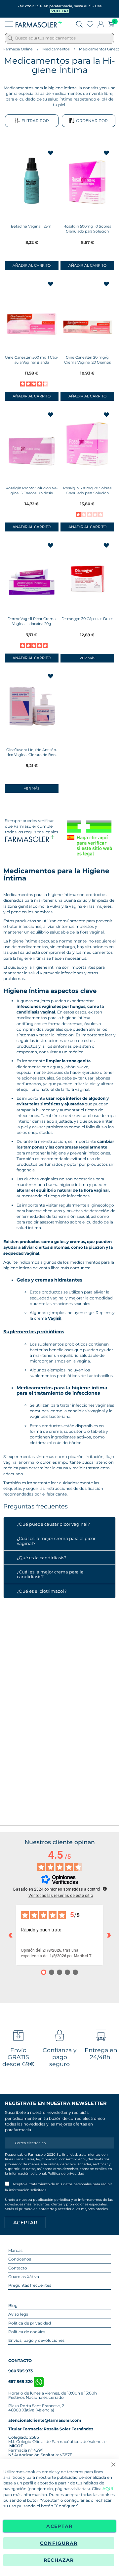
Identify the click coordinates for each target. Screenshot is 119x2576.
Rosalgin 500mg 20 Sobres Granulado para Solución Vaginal (87, 493)
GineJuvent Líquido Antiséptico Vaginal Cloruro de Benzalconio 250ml (32, 755)
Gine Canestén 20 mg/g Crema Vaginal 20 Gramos (87, 360)
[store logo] (39, 24)
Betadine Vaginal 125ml (32, 226)
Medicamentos (56, 49)
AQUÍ (108, 2489)
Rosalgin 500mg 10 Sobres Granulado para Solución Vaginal (87, 231)
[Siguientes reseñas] (109, 1935)
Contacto (18, 2268)
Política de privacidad (66, 2173)
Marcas (15, 2250)
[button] (51, 153)
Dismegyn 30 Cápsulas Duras (87, 619)
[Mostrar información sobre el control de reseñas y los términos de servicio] (105, 1889)
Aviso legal (19, 2314)
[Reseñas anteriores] (10, 1935)
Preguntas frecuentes (30, 2285)
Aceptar (59, 2526)
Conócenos (20, 2259)
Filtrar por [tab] (35, 121)
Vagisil (55, 1318)
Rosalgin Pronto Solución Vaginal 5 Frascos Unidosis (32, 490)
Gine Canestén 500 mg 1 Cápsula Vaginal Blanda (32, 360)
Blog (13, 2305)
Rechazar (59, 2560)
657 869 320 (21, 2381)
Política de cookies (27, 2332)
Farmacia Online (18, 49)
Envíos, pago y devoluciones (36, 2340)
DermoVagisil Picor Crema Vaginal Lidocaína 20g (32, 621)
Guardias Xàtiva (24, 2277)
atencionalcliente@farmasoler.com (45, 2420)
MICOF (16, 2446)
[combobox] (59, 38)
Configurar (59, 2543)
